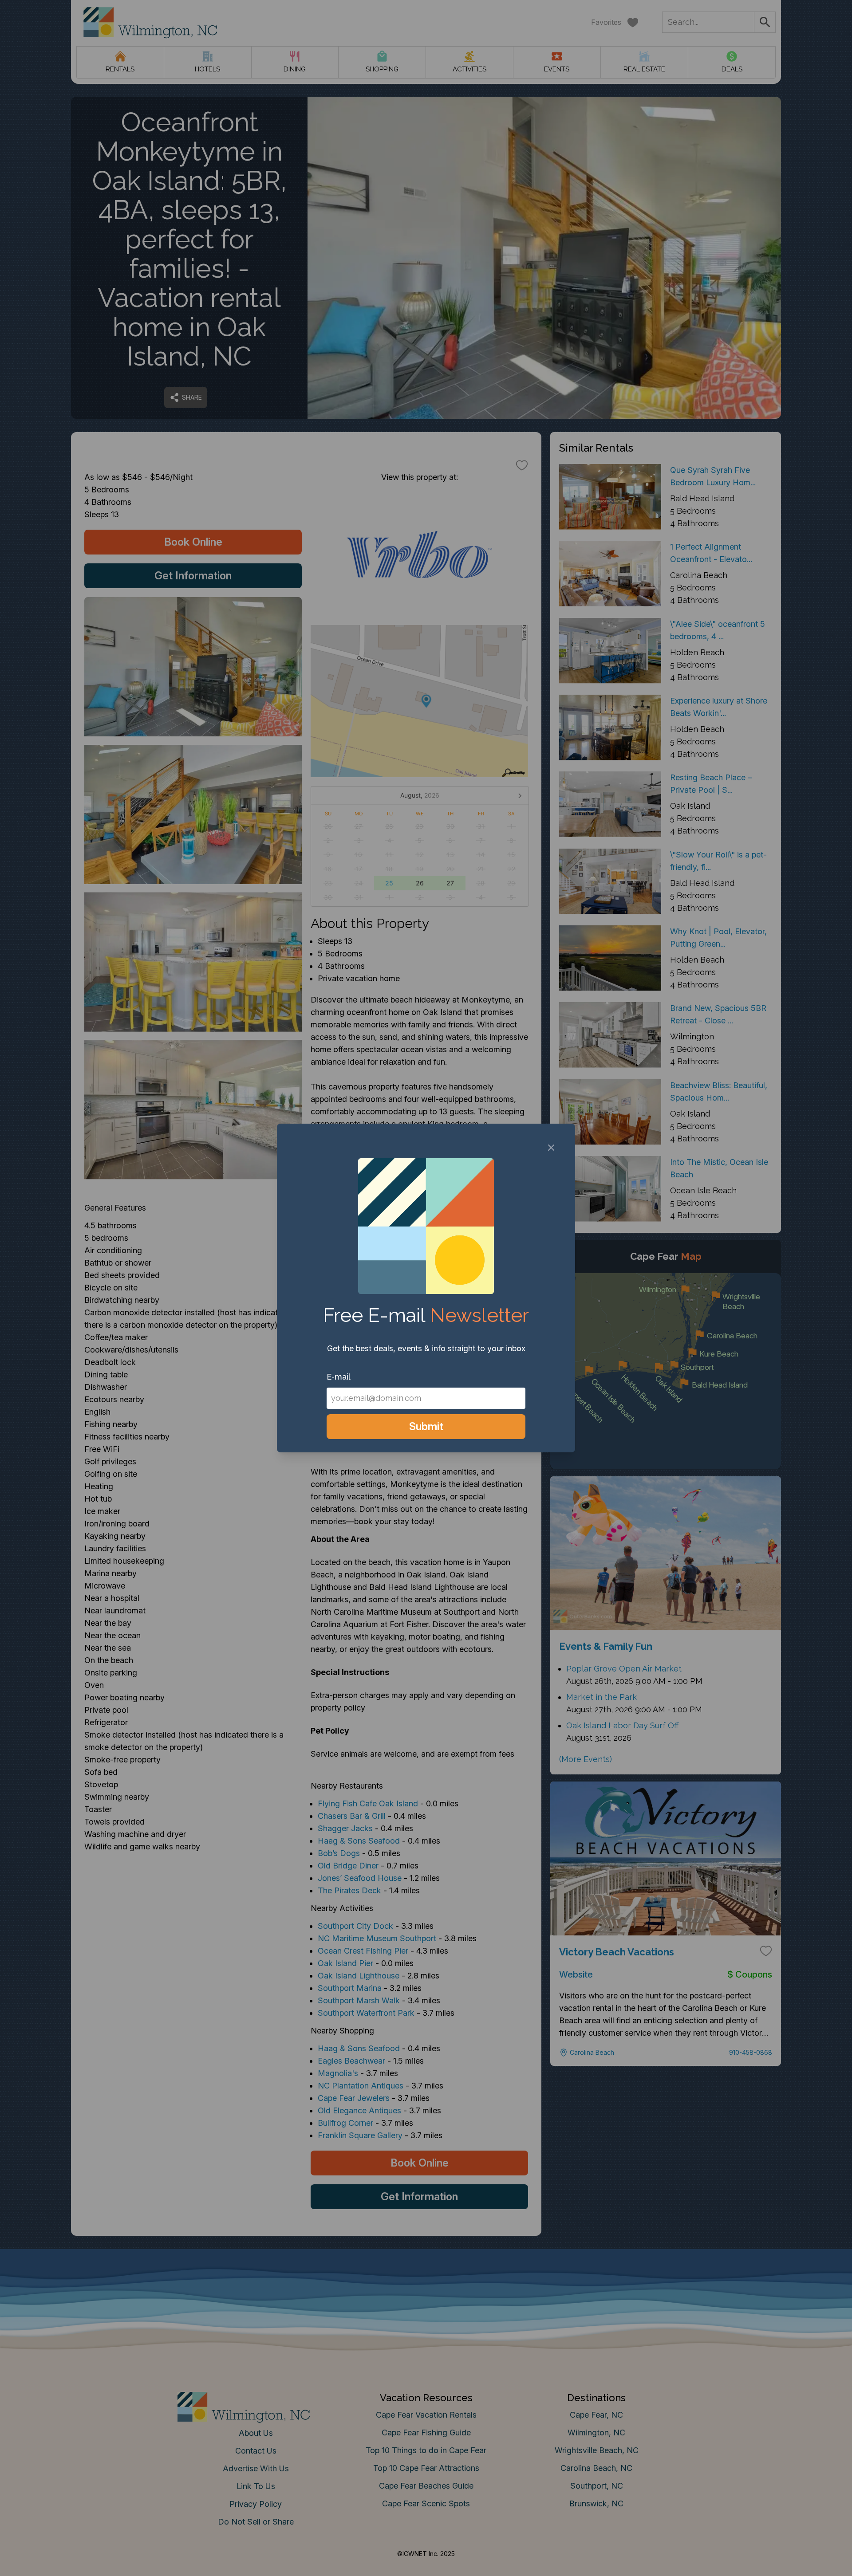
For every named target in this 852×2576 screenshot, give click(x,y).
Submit (426, 1426)
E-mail (339, 1377)
